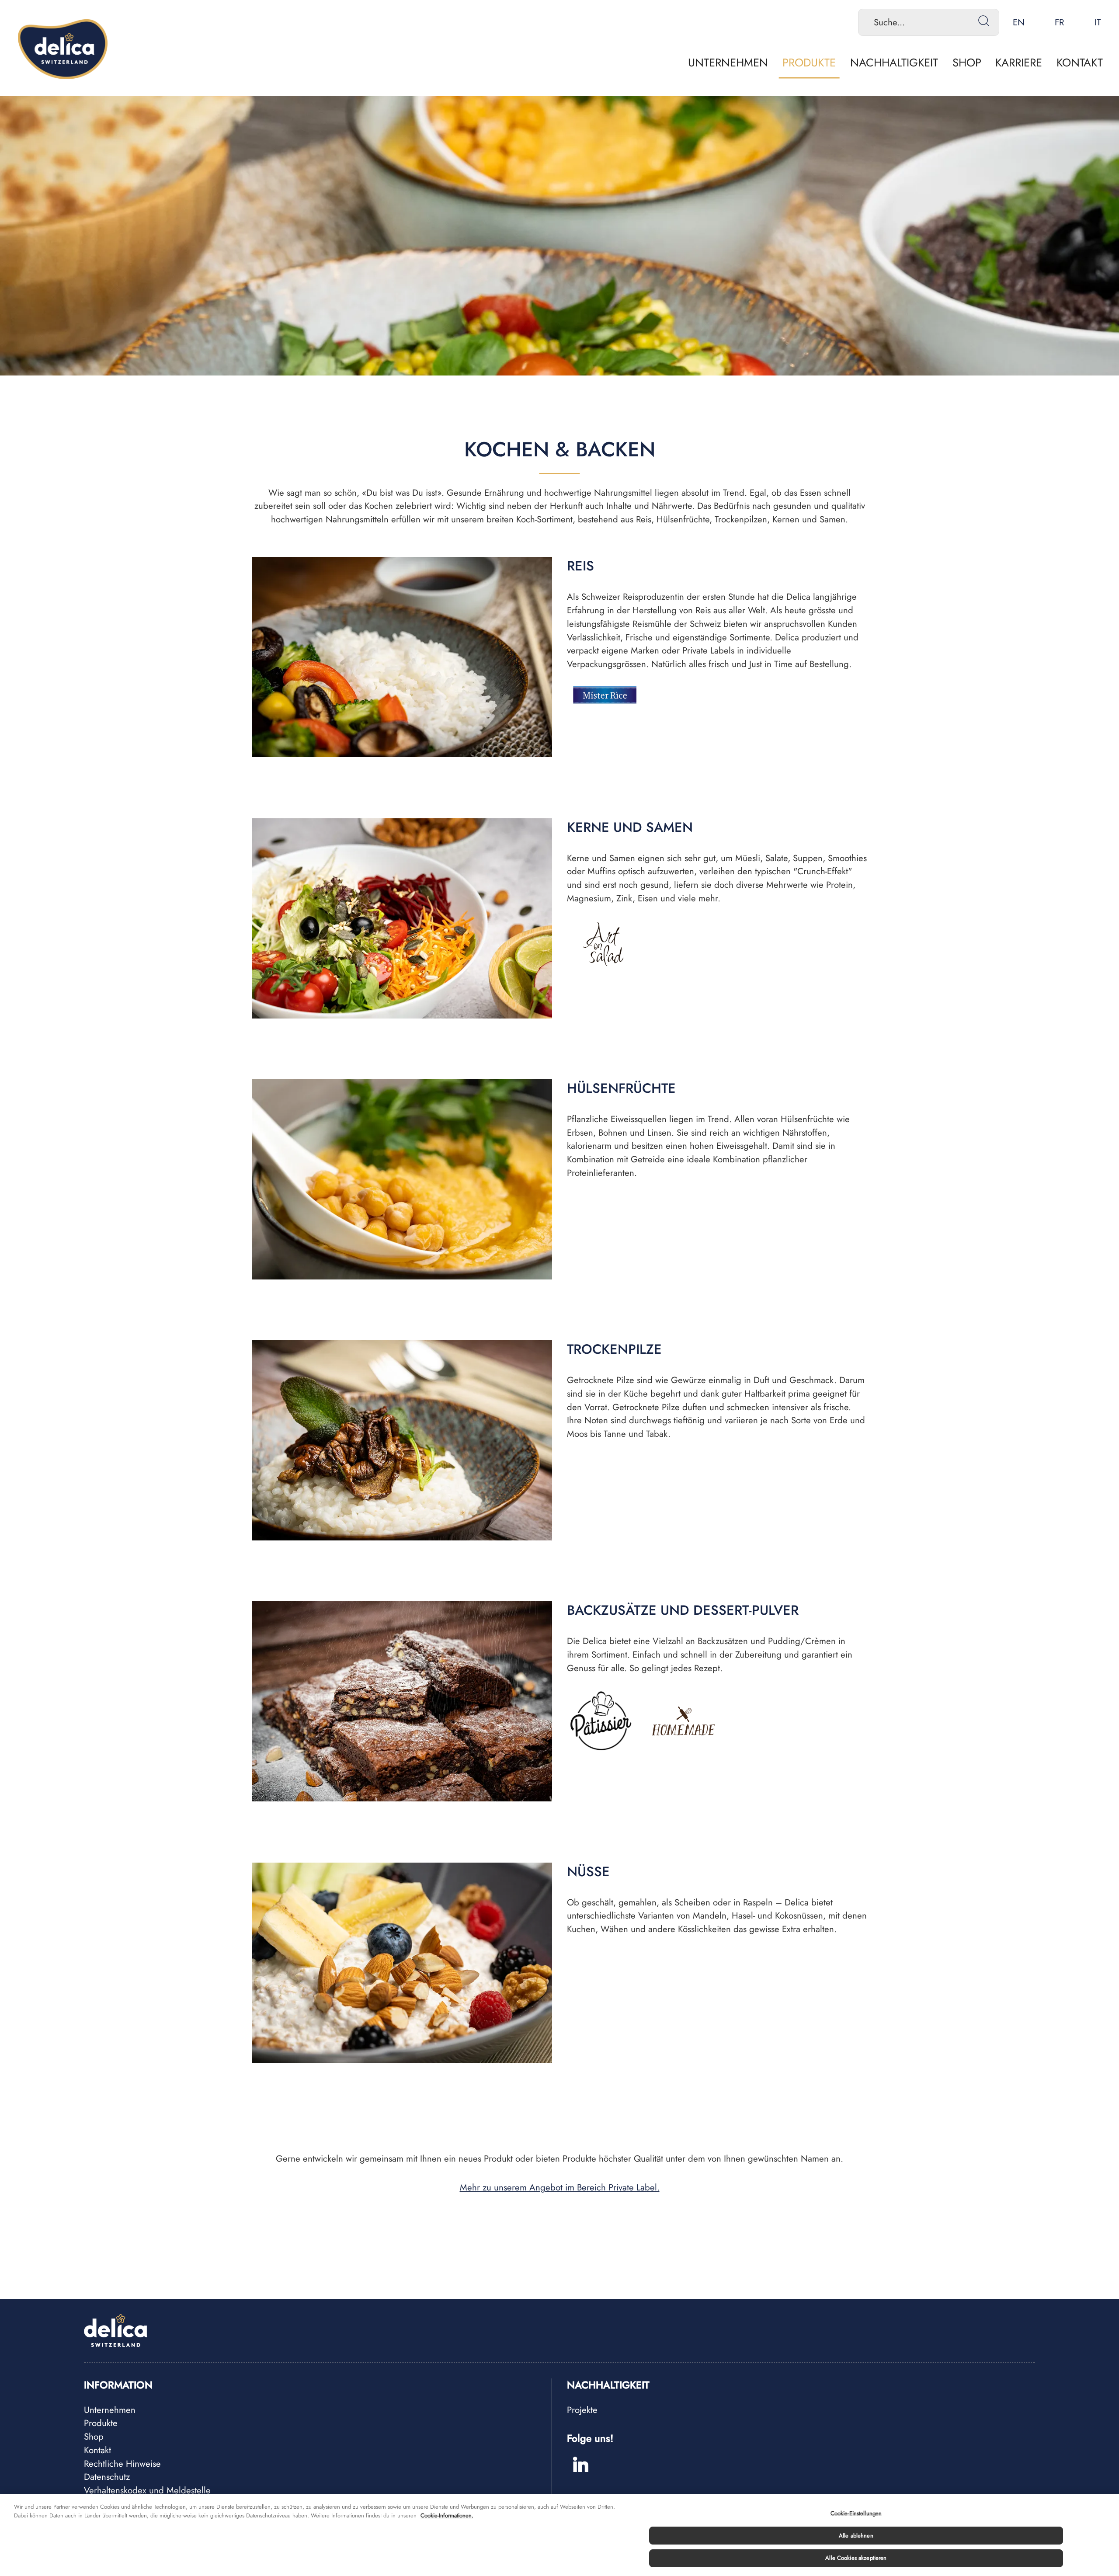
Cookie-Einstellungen (856, 2513)
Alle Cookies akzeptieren (856, 2558)
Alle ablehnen (856, 2536)
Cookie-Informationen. (447, 2515)
